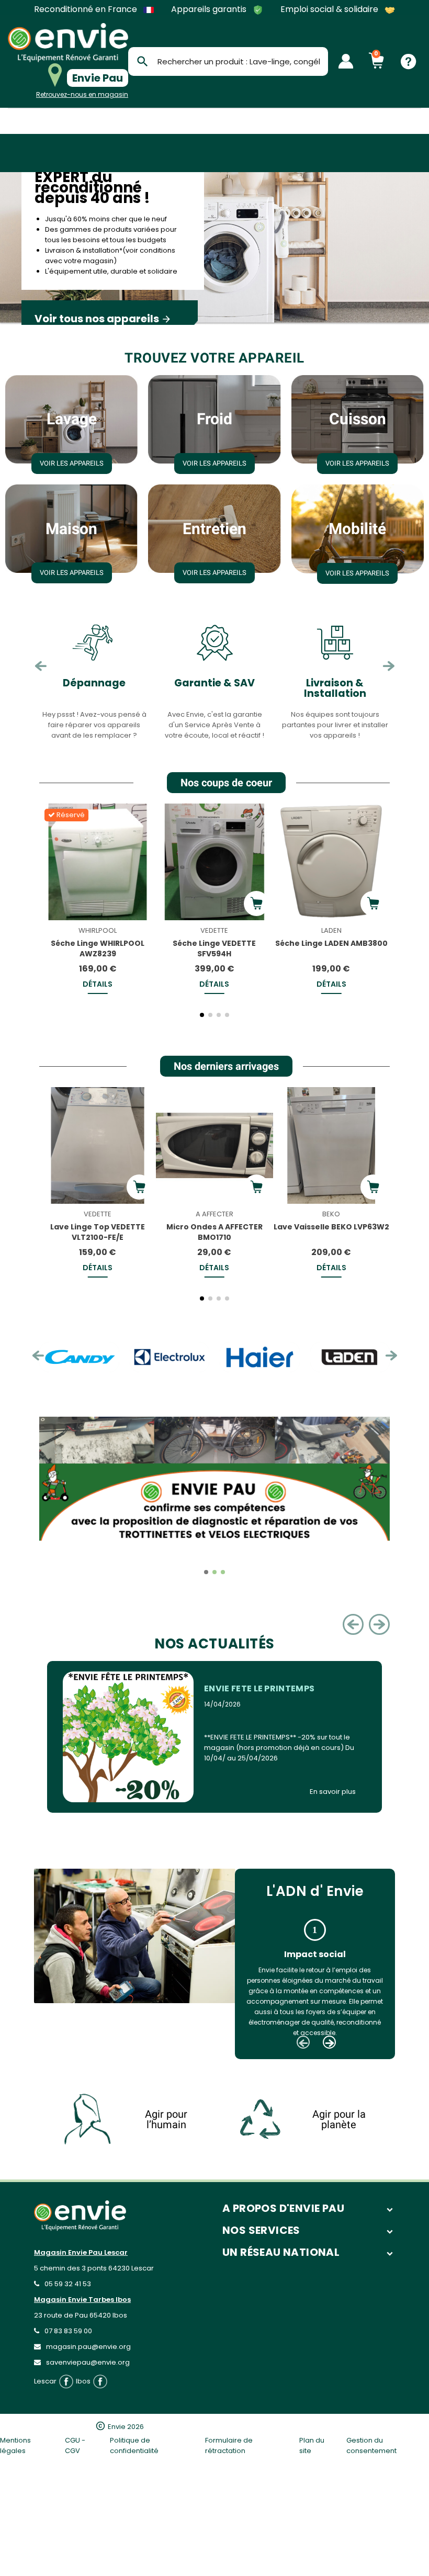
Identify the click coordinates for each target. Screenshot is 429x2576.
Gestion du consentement (371, 2445)
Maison (71, 529)
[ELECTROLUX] (92, 1357)
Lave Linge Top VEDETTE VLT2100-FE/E (98, 1232)
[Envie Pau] (68, 43)
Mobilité (357, 529)
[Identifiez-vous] (346, 61)
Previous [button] (41, 666)
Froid (214, 419)
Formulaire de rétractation (229, 2445)
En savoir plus (333, 1792)
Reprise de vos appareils (335, 688)
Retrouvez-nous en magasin (82, 94)
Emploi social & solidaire (330, 10)
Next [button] (388, 666)
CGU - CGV (75, 2445)
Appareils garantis (210, 10)
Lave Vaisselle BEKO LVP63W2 (331, 1227)
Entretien (214, 529)
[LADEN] (272, 1357)
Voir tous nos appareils (103, 319)
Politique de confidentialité (134, 2445)
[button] (49, 914)
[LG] (362, 1357)
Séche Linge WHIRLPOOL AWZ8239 (98, 948)
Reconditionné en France (87, 9)
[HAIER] (182, 1357)
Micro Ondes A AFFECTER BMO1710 (214, 1232)
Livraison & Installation (215, 688)
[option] (214, 248)
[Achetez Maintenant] (256, 903)
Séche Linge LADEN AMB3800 (331, 943)
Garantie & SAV (94, 683)
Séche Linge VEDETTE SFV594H (214, 948)
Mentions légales (15, 2445)
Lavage (72, 419)
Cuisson (358, 419)
